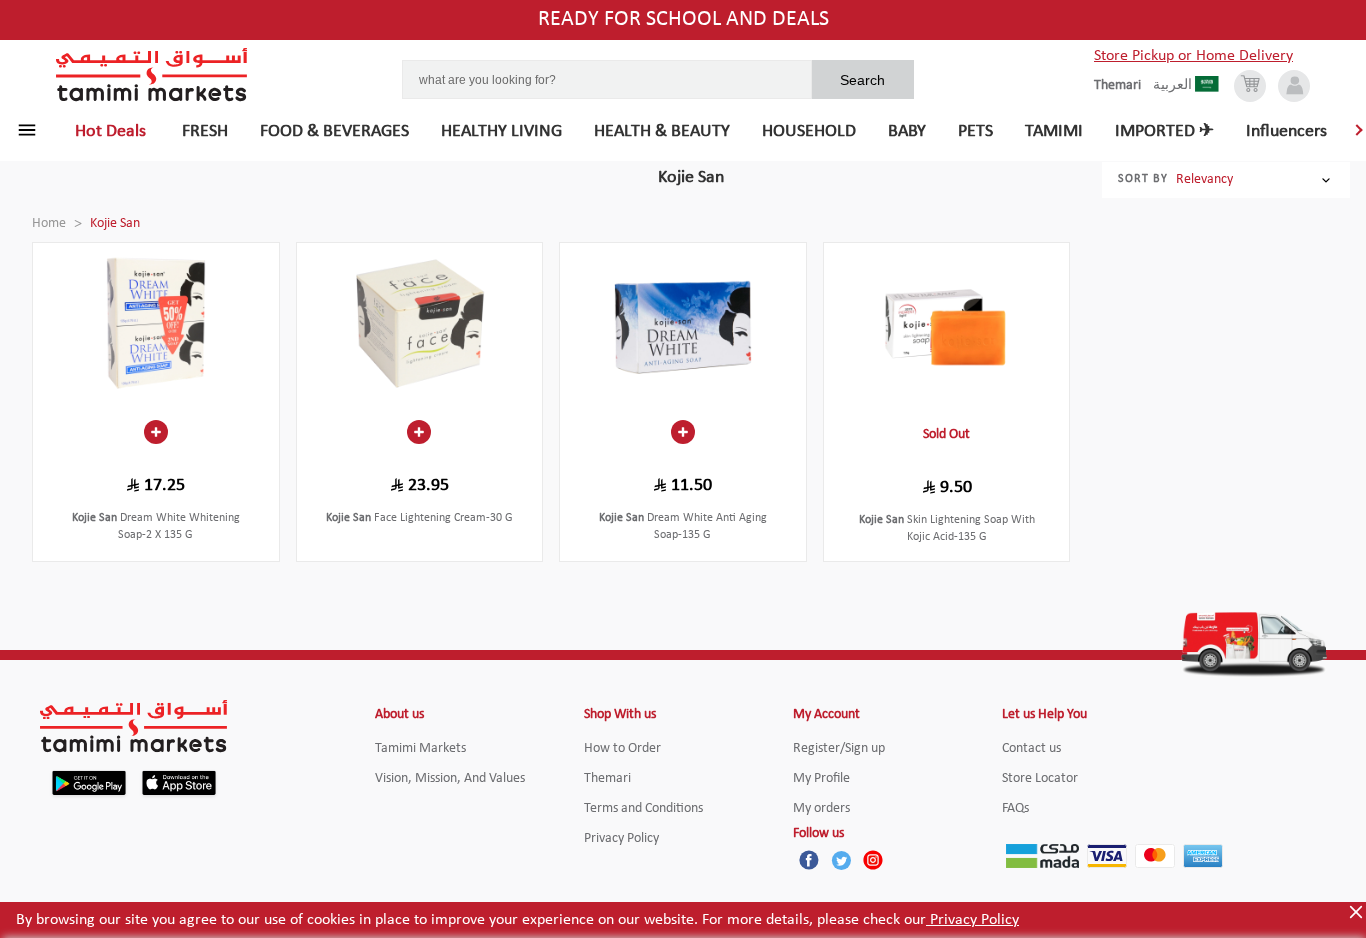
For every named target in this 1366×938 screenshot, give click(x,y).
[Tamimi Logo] (152, 75)
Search (862, 80)
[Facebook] (809, 860)
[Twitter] (841, 860)
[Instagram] (873, 860)
